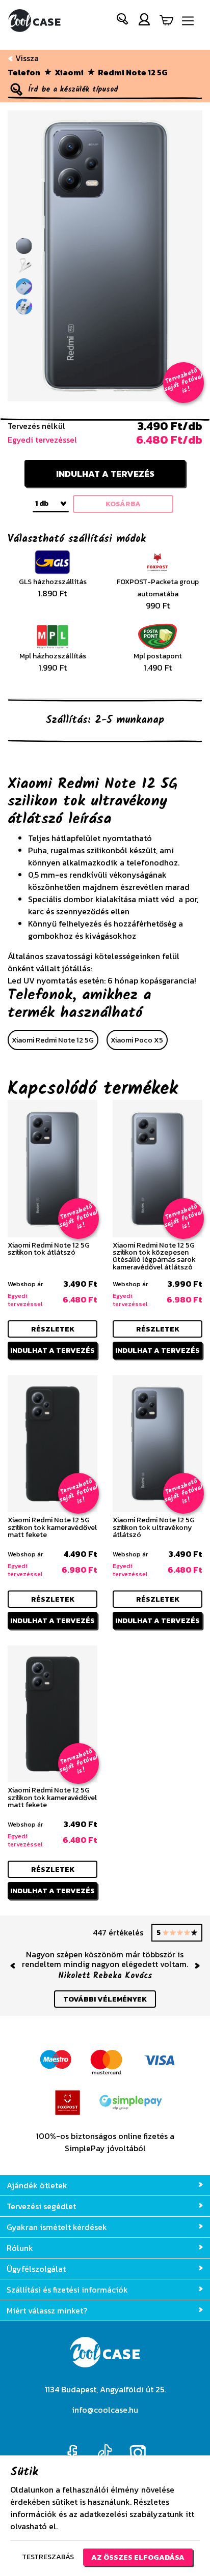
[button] (123, 21)
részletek (53, 1329)
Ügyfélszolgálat (36, 2269)
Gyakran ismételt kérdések (57, 2227)
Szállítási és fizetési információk (67, 2290)
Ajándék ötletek (37, 2185)
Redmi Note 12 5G (133, 72)
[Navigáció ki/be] (188, 21)
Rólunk (20, 2248)
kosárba (123, 504)
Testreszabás (48, 2557)
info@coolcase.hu (105, 2410)
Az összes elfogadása (138, 2557)
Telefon (24, 72)
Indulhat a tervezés (105, 474)
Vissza (26, 58)
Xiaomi (69, 72)
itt (190, 2514)
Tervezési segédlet (41, 2206)
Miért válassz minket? (47, 2310)
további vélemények (105, 1999)
